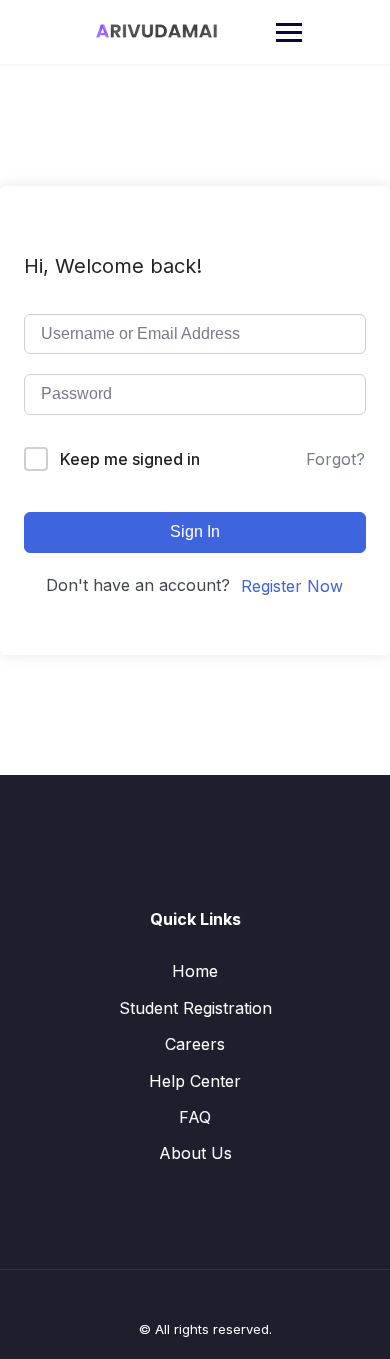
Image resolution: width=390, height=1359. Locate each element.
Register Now (292, 586)
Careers (195, 1044)
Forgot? (335, 459)
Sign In (195, 531)
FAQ (195, 1117)
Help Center (195, 1081)
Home (195, 971)
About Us (195, 1153)
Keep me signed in (130, 459)
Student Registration (195, 1008)
